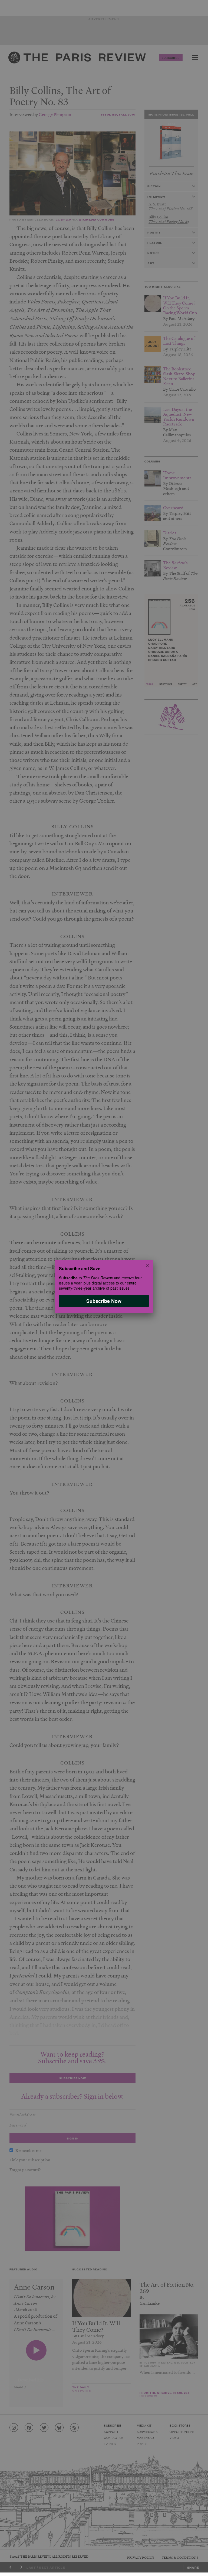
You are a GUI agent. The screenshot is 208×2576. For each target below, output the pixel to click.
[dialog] (104, 1286)
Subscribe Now (104, 1301)
